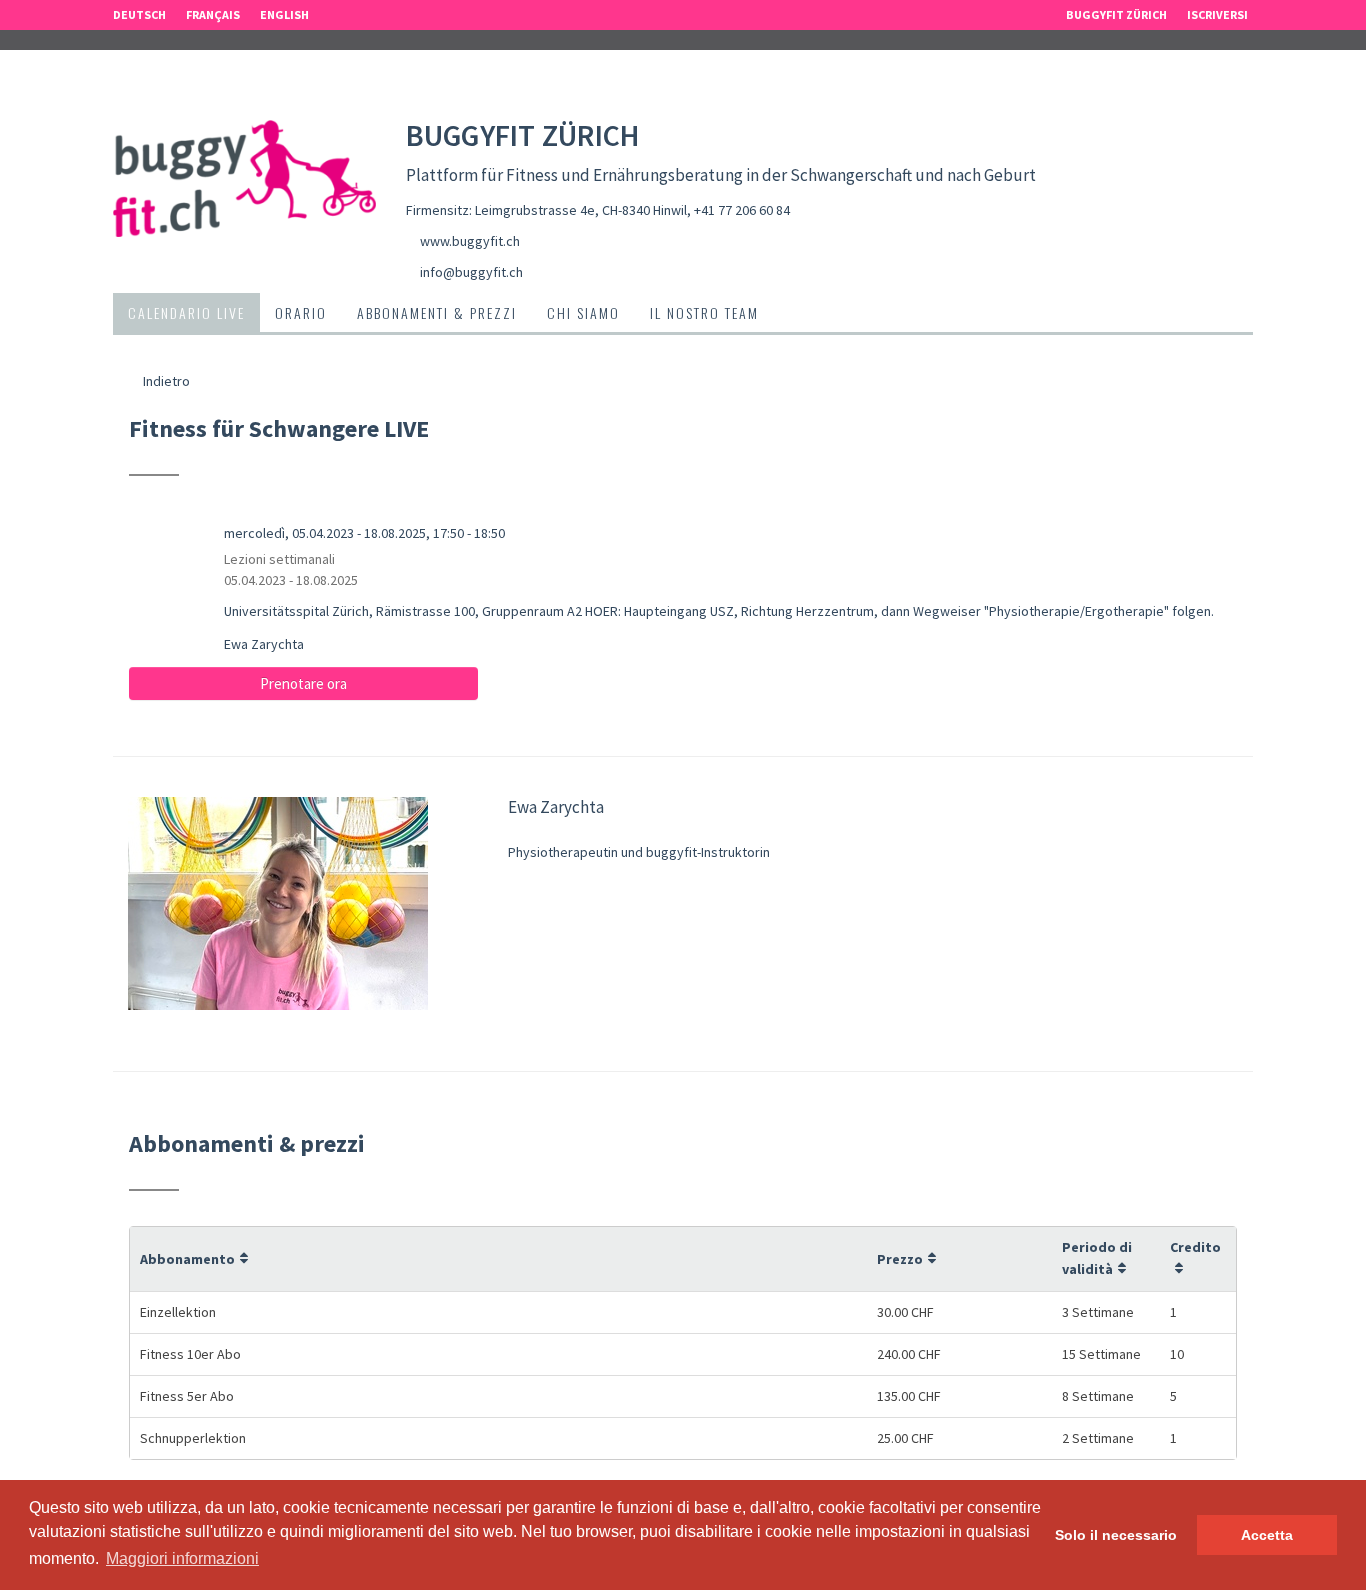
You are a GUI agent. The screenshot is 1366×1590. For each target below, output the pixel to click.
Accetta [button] (1267, 1535)
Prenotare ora (303, 683)
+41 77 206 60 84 (742, 210)
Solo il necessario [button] (1116, 1535)
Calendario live (186, 312)
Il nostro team (704, 312)
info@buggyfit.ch (471, 272)
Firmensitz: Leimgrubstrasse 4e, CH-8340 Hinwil (546, 210)
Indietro (165, 381)
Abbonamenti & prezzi (437, 312)
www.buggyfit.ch (470, 241)
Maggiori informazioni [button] (182, 1558)
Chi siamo (583, 312)
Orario (301, 312)
